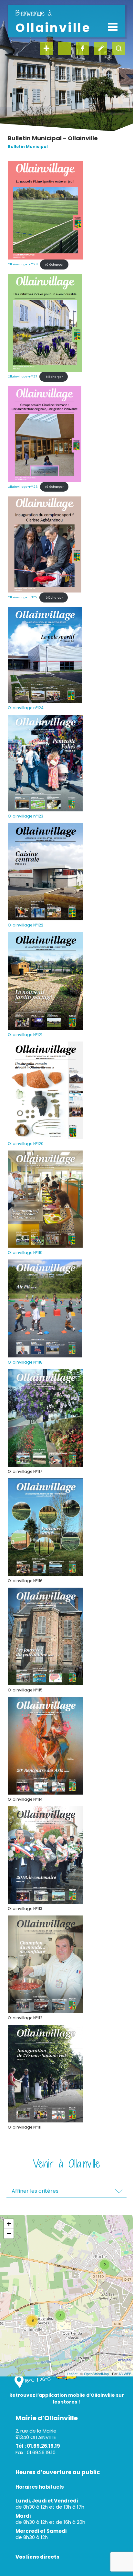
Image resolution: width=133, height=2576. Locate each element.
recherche (119, 48)
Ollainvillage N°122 (26, 925)
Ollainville (53, 22)
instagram (65, 48)
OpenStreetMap (96, 2374)
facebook (83, 48)
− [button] (9, 2233)
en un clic (46, 48)
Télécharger (54, 264)
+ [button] (9, 2224)
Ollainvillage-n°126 (23, 487)
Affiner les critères (35, 2191)
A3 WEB (125, 2374)
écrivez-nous (101, 48)
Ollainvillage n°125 (22, 597)
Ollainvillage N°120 (26, 1144)
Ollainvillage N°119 (25, 1253)
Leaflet (72, 2374)
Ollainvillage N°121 (25, 1035)
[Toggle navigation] (113, 27)
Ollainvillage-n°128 (23, 264)
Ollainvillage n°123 (26, 816)
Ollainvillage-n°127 (22, 377)
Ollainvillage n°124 (26, 708)
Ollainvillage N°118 (25, 1362)
